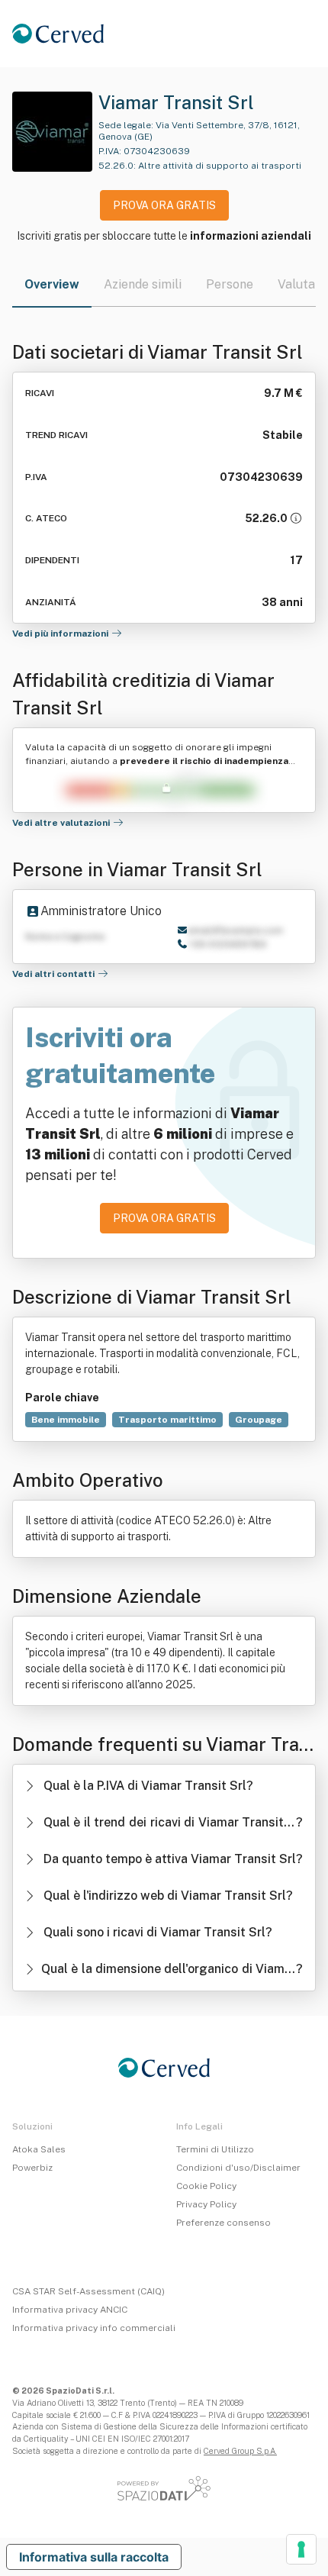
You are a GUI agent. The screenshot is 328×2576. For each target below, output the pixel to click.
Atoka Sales (39, 2149)
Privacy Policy (206, 2204)
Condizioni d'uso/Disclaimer (238, 2168)
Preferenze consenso (223, 2223)
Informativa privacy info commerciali (94, 2328)
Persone (230, 284)
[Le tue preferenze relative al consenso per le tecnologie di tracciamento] (301, 2549)
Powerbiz (32, 2168)
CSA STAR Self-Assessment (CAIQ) (88, 2291)
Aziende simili (143, 284)
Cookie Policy (206, 2186)
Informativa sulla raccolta (94, 2557)
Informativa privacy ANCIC (70, 2310)
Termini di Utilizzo (215, 2149)
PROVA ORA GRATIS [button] (164, 205)
